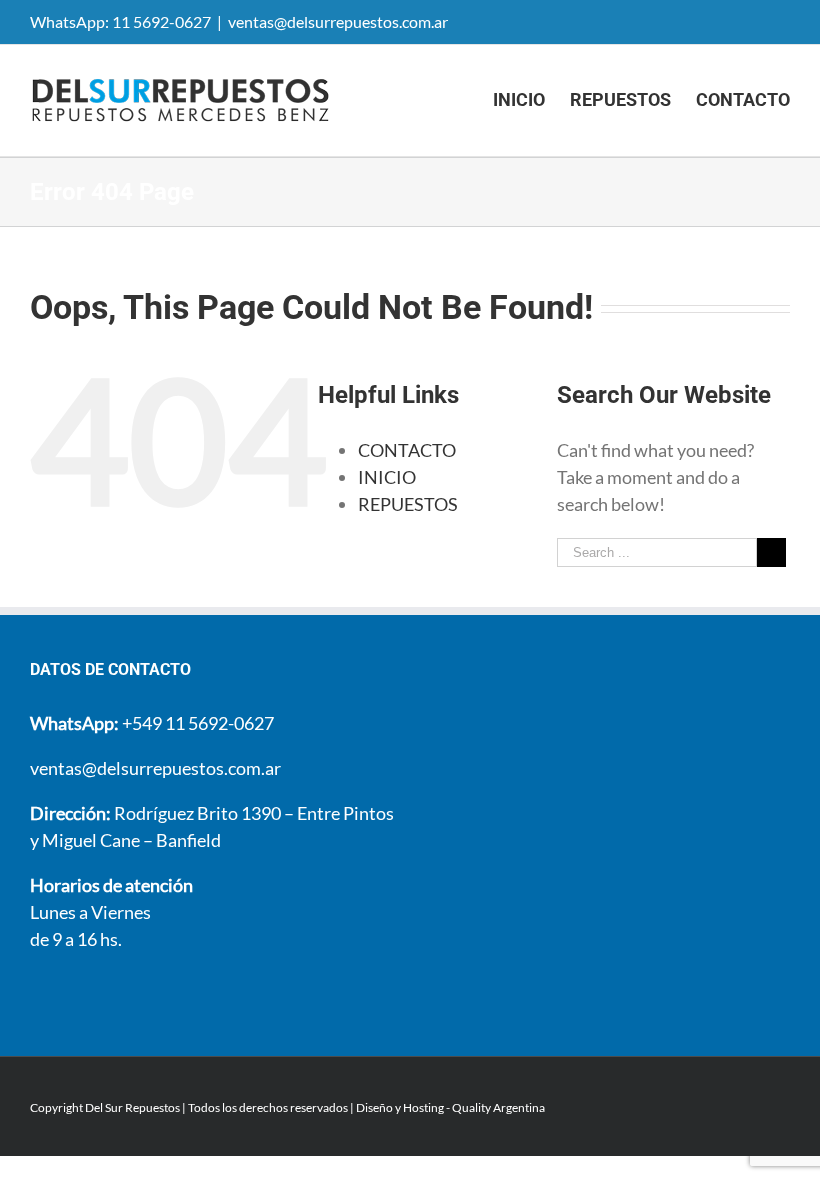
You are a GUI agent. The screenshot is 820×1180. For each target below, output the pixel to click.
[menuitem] (531, 100)
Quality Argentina (498, 1107)
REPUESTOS (408, 504)
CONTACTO (407, 450)
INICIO (387, 477)
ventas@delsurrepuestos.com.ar (338, 21)
